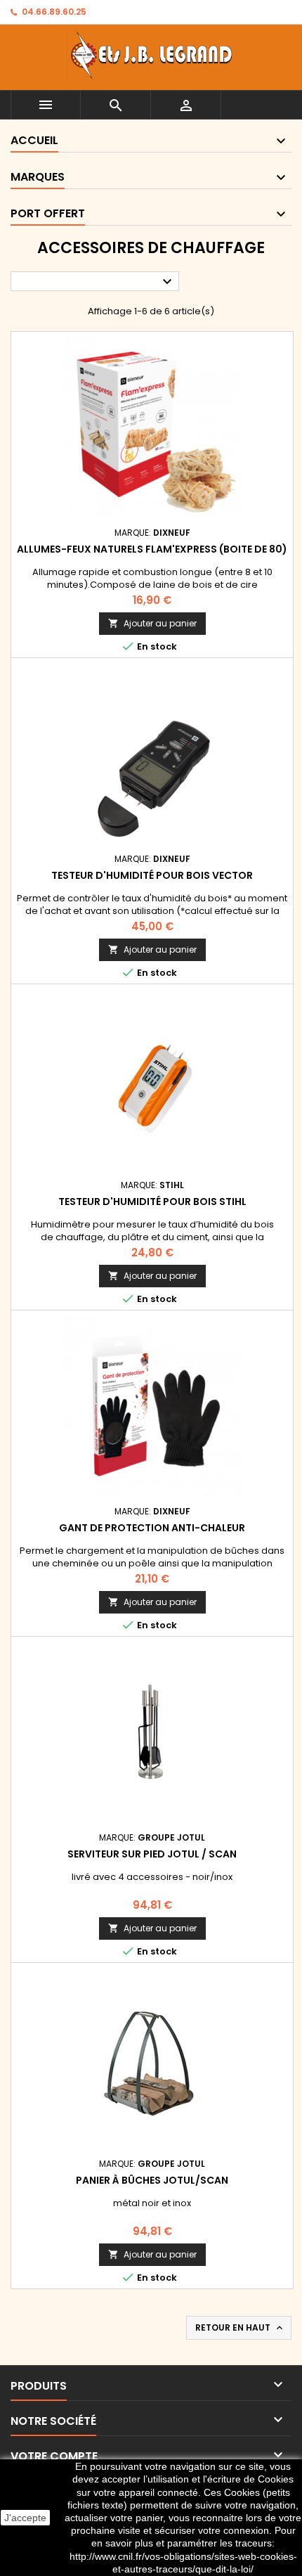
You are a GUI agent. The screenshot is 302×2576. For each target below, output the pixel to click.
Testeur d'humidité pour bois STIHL (152, 1202)
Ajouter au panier (152, 623)
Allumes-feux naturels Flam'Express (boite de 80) (152, 549)
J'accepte (25, 2518)
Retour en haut (240, 2328)
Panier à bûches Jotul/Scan (152, 2180)
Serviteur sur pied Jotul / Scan (152, 1854)
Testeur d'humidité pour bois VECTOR (152, 875)
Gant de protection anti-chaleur (152, 1528)
